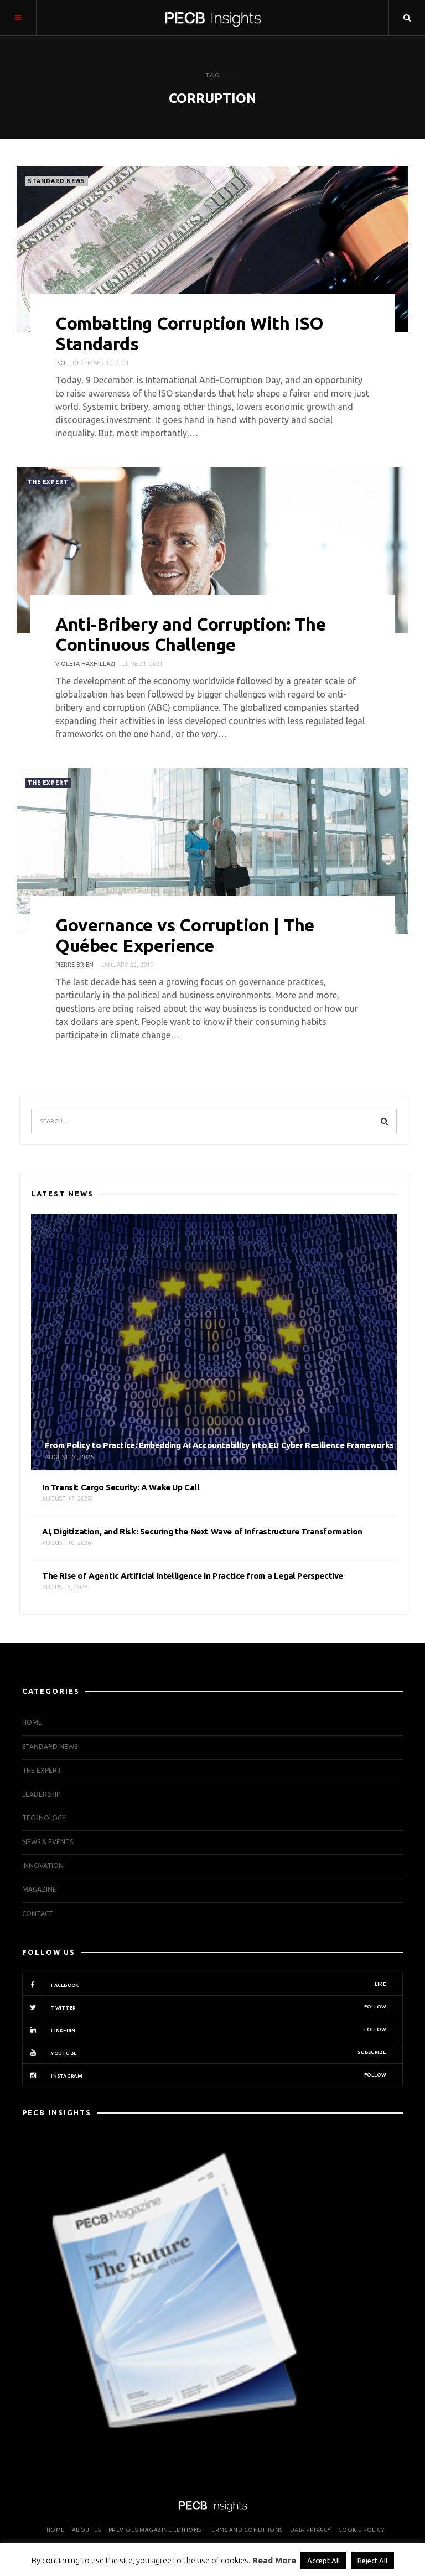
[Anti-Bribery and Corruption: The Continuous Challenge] (212, 550)
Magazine (39, 1889)
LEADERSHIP (41, 1794)
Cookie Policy (361, 2530)
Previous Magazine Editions (155, 2530)
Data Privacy (310, 2530)
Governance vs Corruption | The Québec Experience (185, 935)
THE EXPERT (48, 482)
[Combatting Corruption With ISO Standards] (212, 249)
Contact (38, 1914)
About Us (87, 2530)
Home (32, 1722)
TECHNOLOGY (44, 1818)
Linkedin (218, 2030)
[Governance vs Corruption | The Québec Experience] (212, 851)
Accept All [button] (323, 2561)
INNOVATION (43, 1865)
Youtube (218, 2053)
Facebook (218, 1985)
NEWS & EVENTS (48, 1842)
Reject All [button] (372, 2561)
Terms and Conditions (246, 2530)
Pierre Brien (74, 965)
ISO (60, 363)
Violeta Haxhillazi (85, 664)
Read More (274, 2560)
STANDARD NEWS (56, 181)
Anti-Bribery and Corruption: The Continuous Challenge (190, 634)
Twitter (218, 2007)
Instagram (218, 2075)
